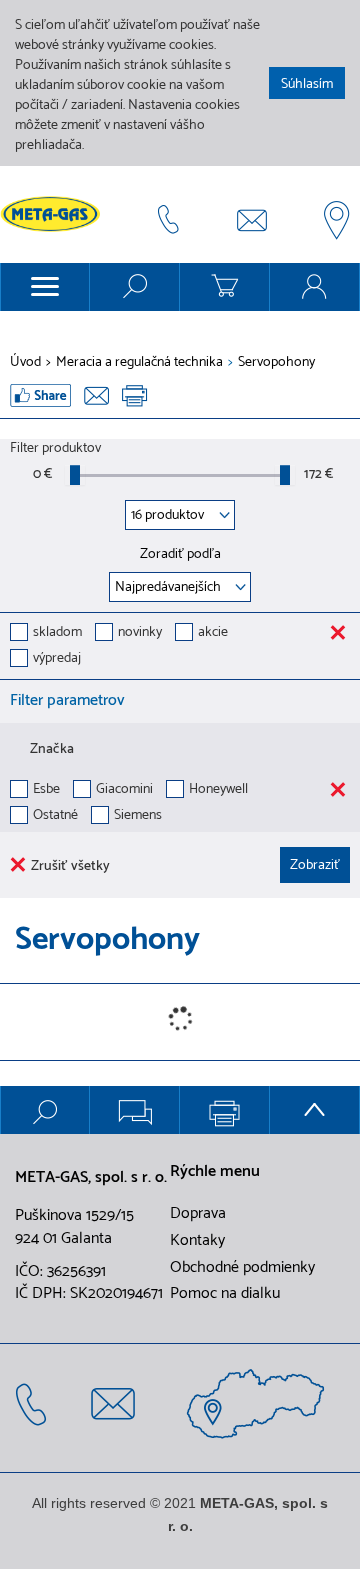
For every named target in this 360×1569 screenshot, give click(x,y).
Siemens (138, 816)
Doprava (198, 1214)
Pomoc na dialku (225, 1294)
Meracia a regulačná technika (139, 363)
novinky (140, 633)
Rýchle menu (215, 1172)
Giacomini (124, 790)
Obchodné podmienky (242, 1268)
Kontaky (197, 1241)
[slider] (75, 475)
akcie (213, 633)
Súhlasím (307, 84)
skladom (57, 633)
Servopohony (276, 363)
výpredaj (57, 659)
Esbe (46, 790)
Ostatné (55, 816)
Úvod (25, 363)
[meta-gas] (55, 214)
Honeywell (218, 790)
